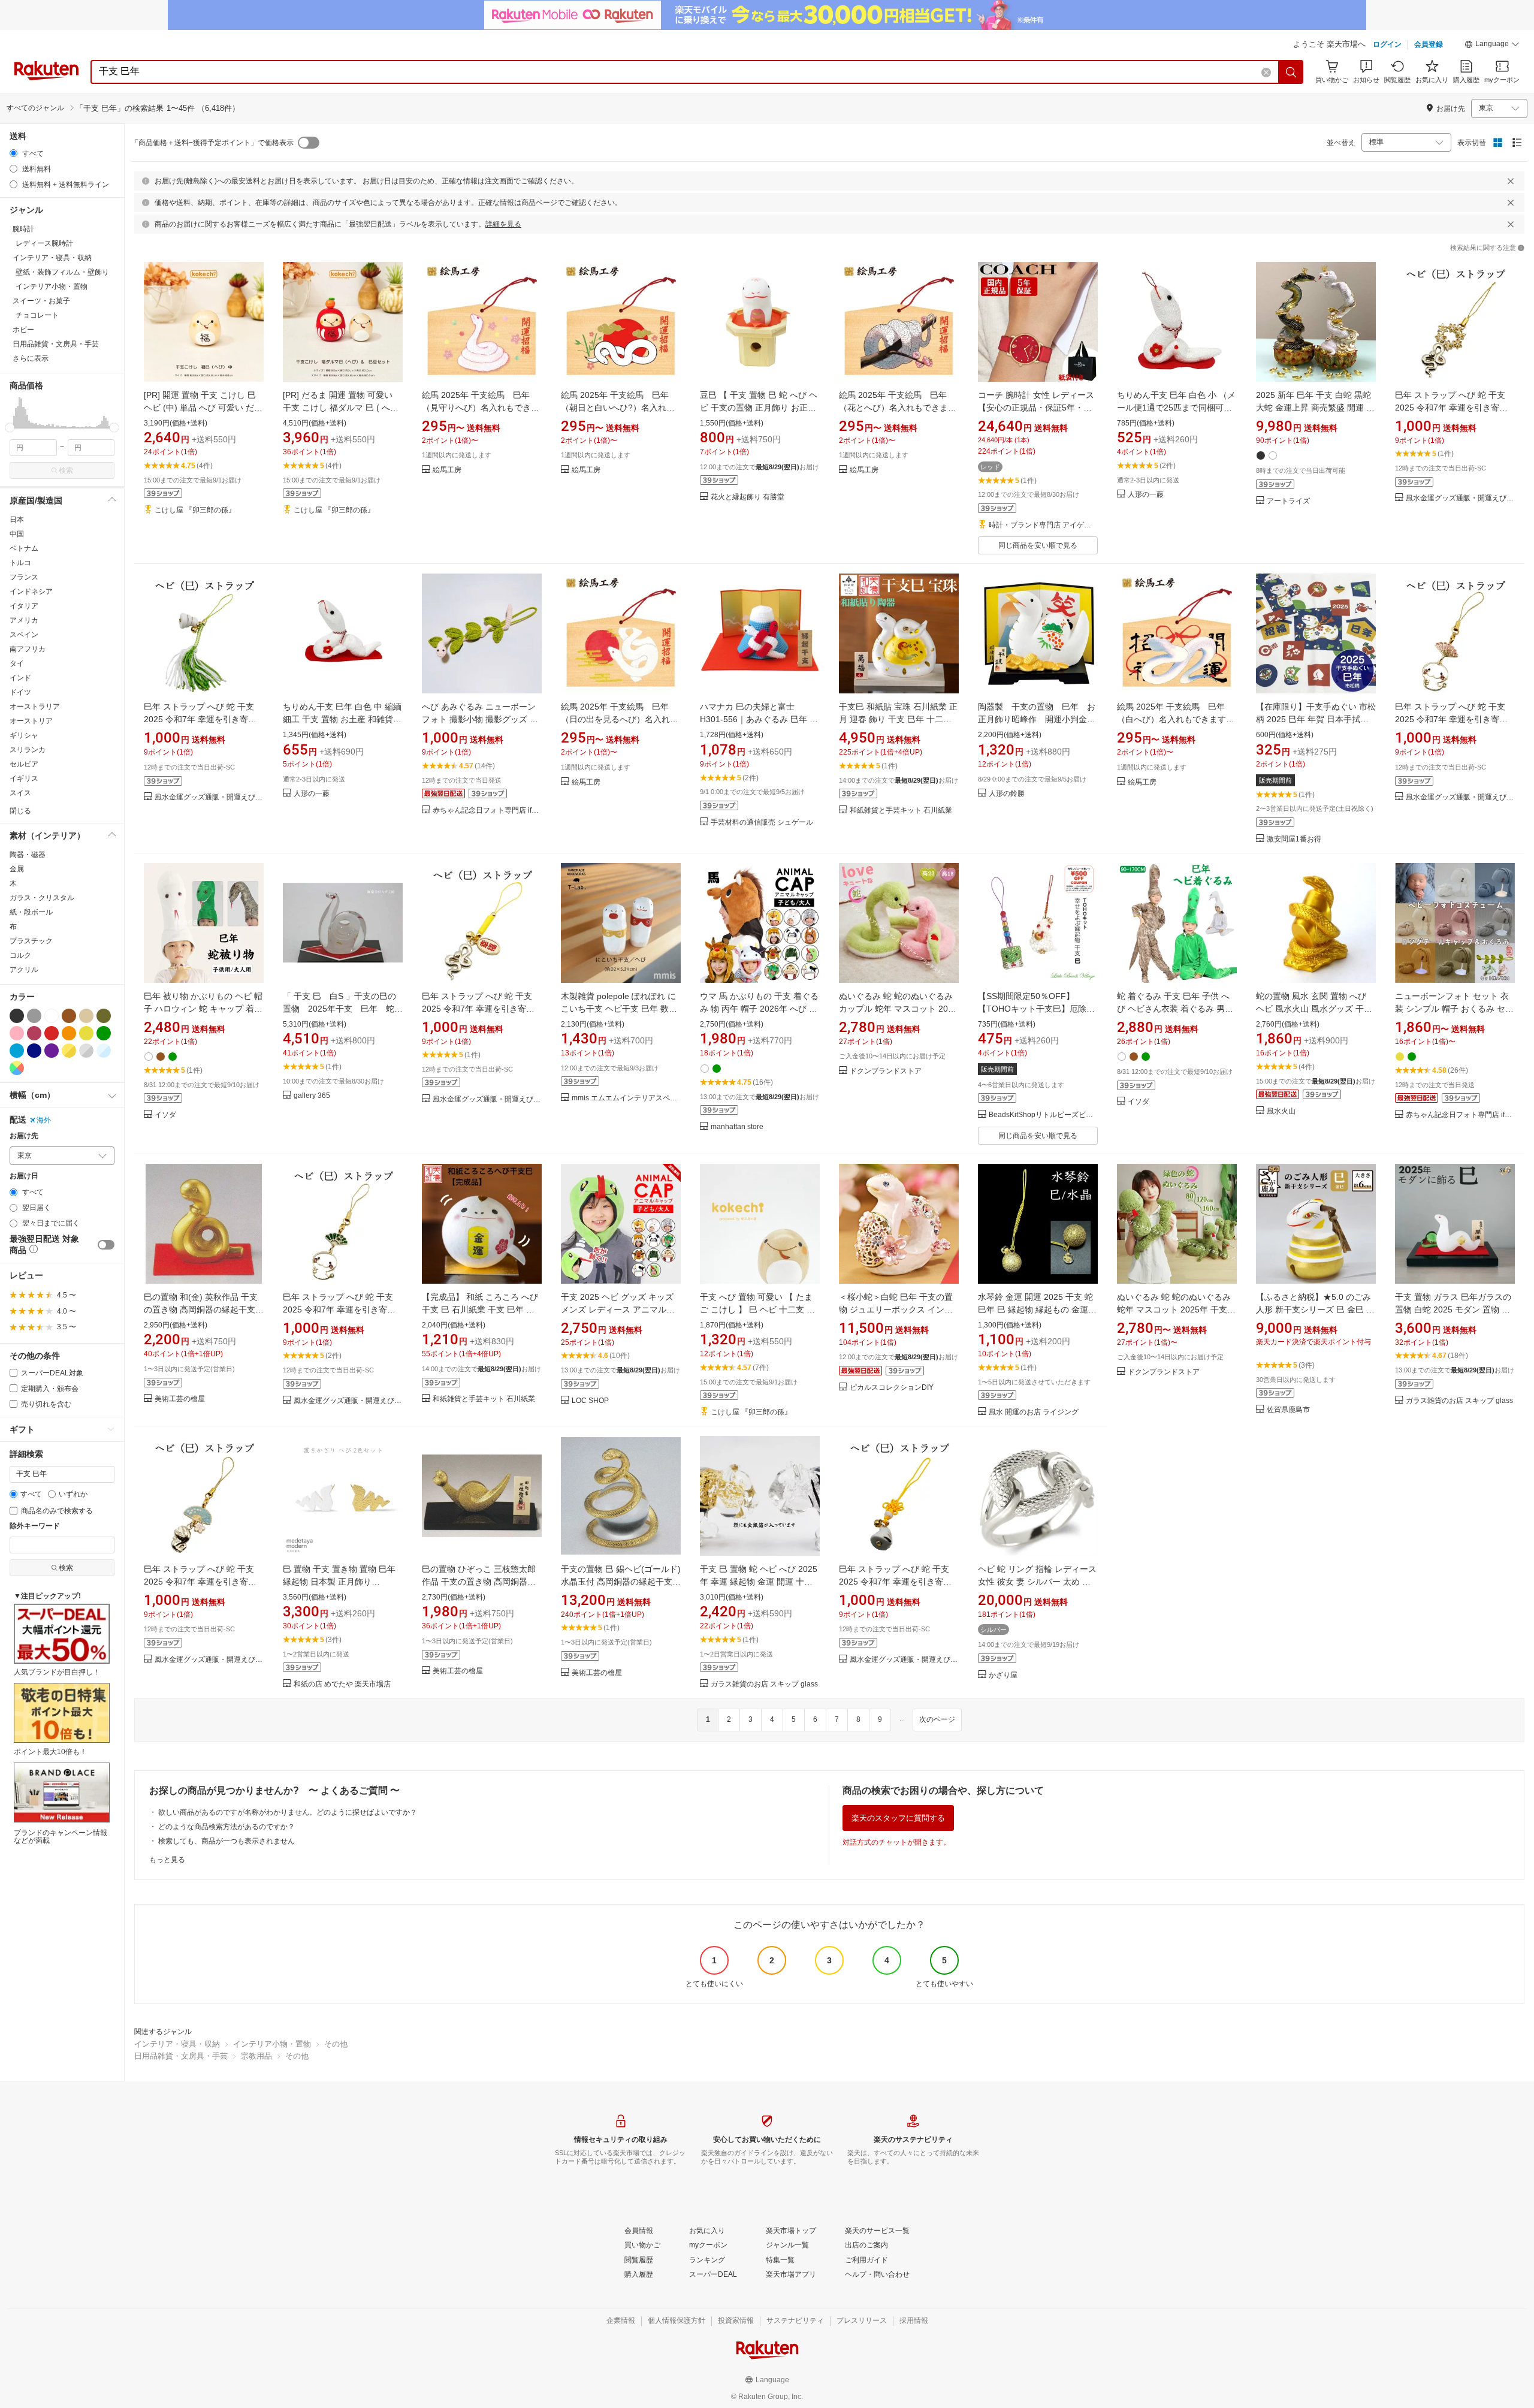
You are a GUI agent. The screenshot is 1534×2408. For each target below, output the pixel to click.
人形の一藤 (1146, 495)
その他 (336, 2044)
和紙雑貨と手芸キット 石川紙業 (901, 811)
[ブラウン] (69, 1016)
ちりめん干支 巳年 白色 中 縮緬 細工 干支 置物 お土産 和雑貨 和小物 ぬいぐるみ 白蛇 (342, 719)
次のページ (937, 1719)
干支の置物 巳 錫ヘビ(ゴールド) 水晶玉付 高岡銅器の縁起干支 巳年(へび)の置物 (621, 1582)
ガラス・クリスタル (42, 898)
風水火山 (1281, 1111)
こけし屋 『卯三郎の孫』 (195, 510)
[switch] (106, 1245)
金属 (17, 869)
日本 (17, 520)
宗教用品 (256, 2056)
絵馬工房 (447, 470)
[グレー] (34, 1016)
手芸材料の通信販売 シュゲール (762, 823)
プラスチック (31, 941)
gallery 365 (312, 1096)
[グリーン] (104, 1033)
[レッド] (52, 1033)
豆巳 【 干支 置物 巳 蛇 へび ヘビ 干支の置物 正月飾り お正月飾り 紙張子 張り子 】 (759, 408)
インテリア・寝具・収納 (177, 2044)
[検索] (1291, 72)
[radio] (13, 153)
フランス (24, 577)
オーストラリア (35, 707)
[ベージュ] (86, 1016)
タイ (17, 663)
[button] (1492, 46)
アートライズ (1288, 501)
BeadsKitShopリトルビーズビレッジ (1043, 1115)
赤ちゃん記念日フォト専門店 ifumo (487, 811)
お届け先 (24, 1136)
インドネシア (31, 592)
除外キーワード (35, 1526)
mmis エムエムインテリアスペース (626, 1098)
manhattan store (737, 1127)
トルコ (20, 563)
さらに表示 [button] (31, 358)
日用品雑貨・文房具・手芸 (181, 2056)
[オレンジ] (69, 1033)
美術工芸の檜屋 (180, 1399)
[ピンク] (17, 1033)
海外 (44, 1120)
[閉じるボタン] (1511, 181)
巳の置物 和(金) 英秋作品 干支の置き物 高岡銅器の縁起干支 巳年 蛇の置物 (201, 1309)
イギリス (24, 778)
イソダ (165, 1115)
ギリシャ (24, 735)
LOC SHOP (590, 1401)
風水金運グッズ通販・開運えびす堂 (1460, 498)
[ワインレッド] (34, 1033)
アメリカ (24, 620)
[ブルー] (17, 1051)
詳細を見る (503, 224)
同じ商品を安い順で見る (1038, 545)
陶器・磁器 (28, 855)
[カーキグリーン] (104, 1016)
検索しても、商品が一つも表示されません (227, 1841)
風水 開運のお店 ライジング (1034, 1412)
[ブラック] (17, 1016)
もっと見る (167, 1860)
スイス (20, 793)
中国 (17, 534)
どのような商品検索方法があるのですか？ (227, 1827)
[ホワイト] (52, 1016)
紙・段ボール (31, 912)
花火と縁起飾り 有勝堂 (748, 497)
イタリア (24, 606)
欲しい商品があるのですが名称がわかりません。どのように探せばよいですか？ (288, 1812)
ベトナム (24, 548)
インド (20, 678)
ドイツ (20, 692)
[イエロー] (86, 1033)
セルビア (24, 764)
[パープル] (52, 1051)
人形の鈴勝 (1007, 794)
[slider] (10, 428)
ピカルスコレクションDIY (892, 1388)
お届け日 (24, 1176)
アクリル (24, 970)
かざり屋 (1003, 1675)
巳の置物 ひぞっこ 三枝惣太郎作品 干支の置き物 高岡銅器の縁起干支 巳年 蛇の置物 (479, 1582)
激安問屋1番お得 (1294, 839)
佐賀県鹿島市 (1288, 1410)
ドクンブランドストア (886, 1071)
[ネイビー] (34, 1051)
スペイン (24, 635)
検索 (66, 470)
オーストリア (31, 721)
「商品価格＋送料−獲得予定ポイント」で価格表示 (212, 143)
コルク (20, 955)
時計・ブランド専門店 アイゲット (1043, 525)
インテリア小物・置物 (272, 2044)
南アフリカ (28, 649)
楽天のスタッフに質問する (898, 1818)
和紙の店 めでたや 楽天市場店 (342, 1684)
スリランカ (28, 750)
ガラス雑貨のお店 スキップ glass (1459, 1401)
